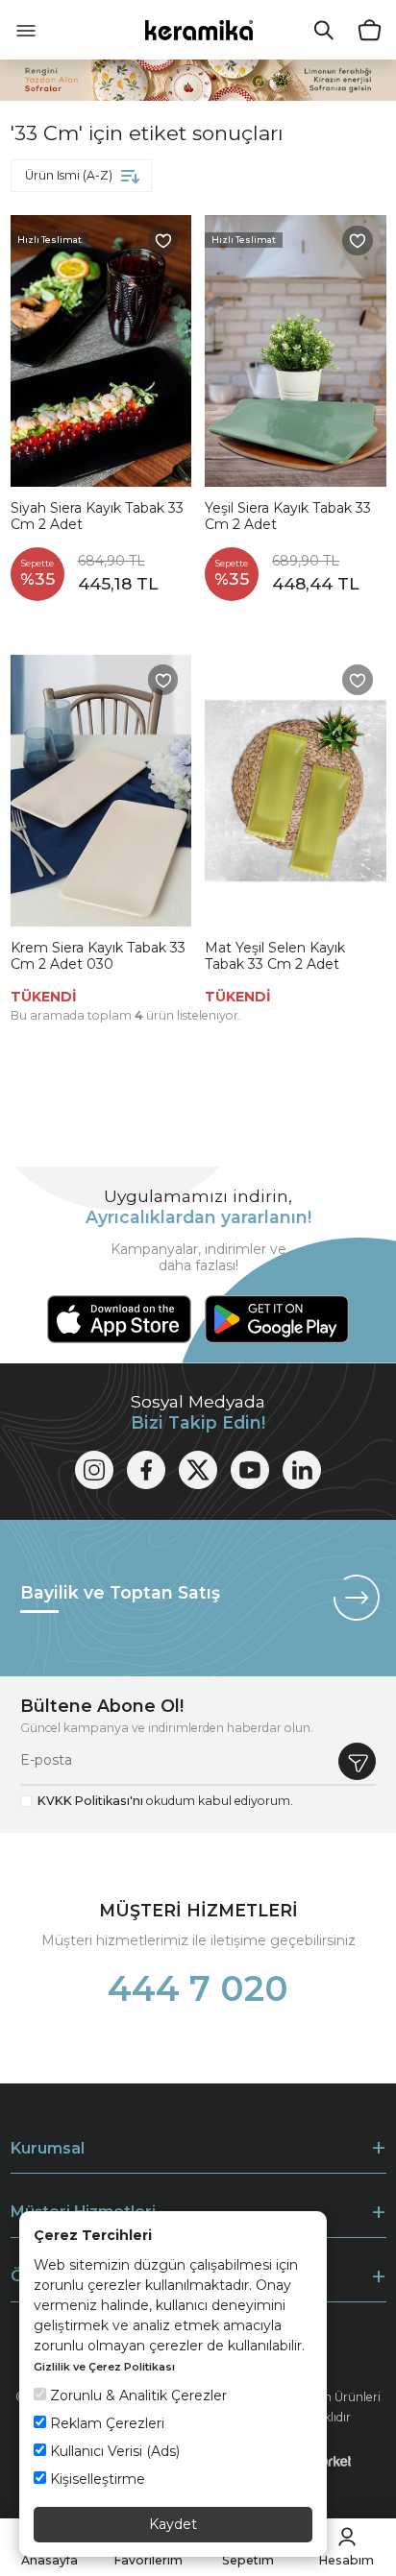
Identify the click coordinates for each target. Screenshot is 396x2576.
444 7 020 (198, 1988)
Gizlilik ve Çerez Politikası (104, 2367)
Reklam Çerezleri (105, 2423)
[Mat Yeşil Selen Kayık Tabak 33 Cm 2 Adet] (296, 791)
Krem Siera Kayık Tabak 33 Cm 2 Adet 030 (98, 957)
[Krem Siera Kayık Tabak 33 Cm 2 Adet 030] (101, 791)
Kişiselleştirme (96, 2479)
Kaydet (173, 2524)
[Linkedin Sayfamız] (302, 1470)
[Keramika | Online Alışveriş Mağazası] (198, 29)
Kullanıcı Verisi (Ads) (113, 2451)
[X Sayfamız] (198, 1470)
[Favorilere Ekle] (163, 241)
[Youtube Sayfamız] (250, 1470)
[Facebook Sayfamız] (146, 1470)
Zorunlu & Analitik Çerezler (136, 2395)
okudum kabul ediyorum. (165, 1801)
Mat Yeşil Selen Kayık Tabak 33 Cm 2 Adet (275, 957)
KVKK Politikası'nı (90, 1801)
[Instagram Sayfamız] (94, 1470)
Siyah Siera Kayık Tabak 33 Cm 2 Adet (97, 517)
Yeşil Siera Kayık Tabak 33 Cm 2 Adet (288, 517)
